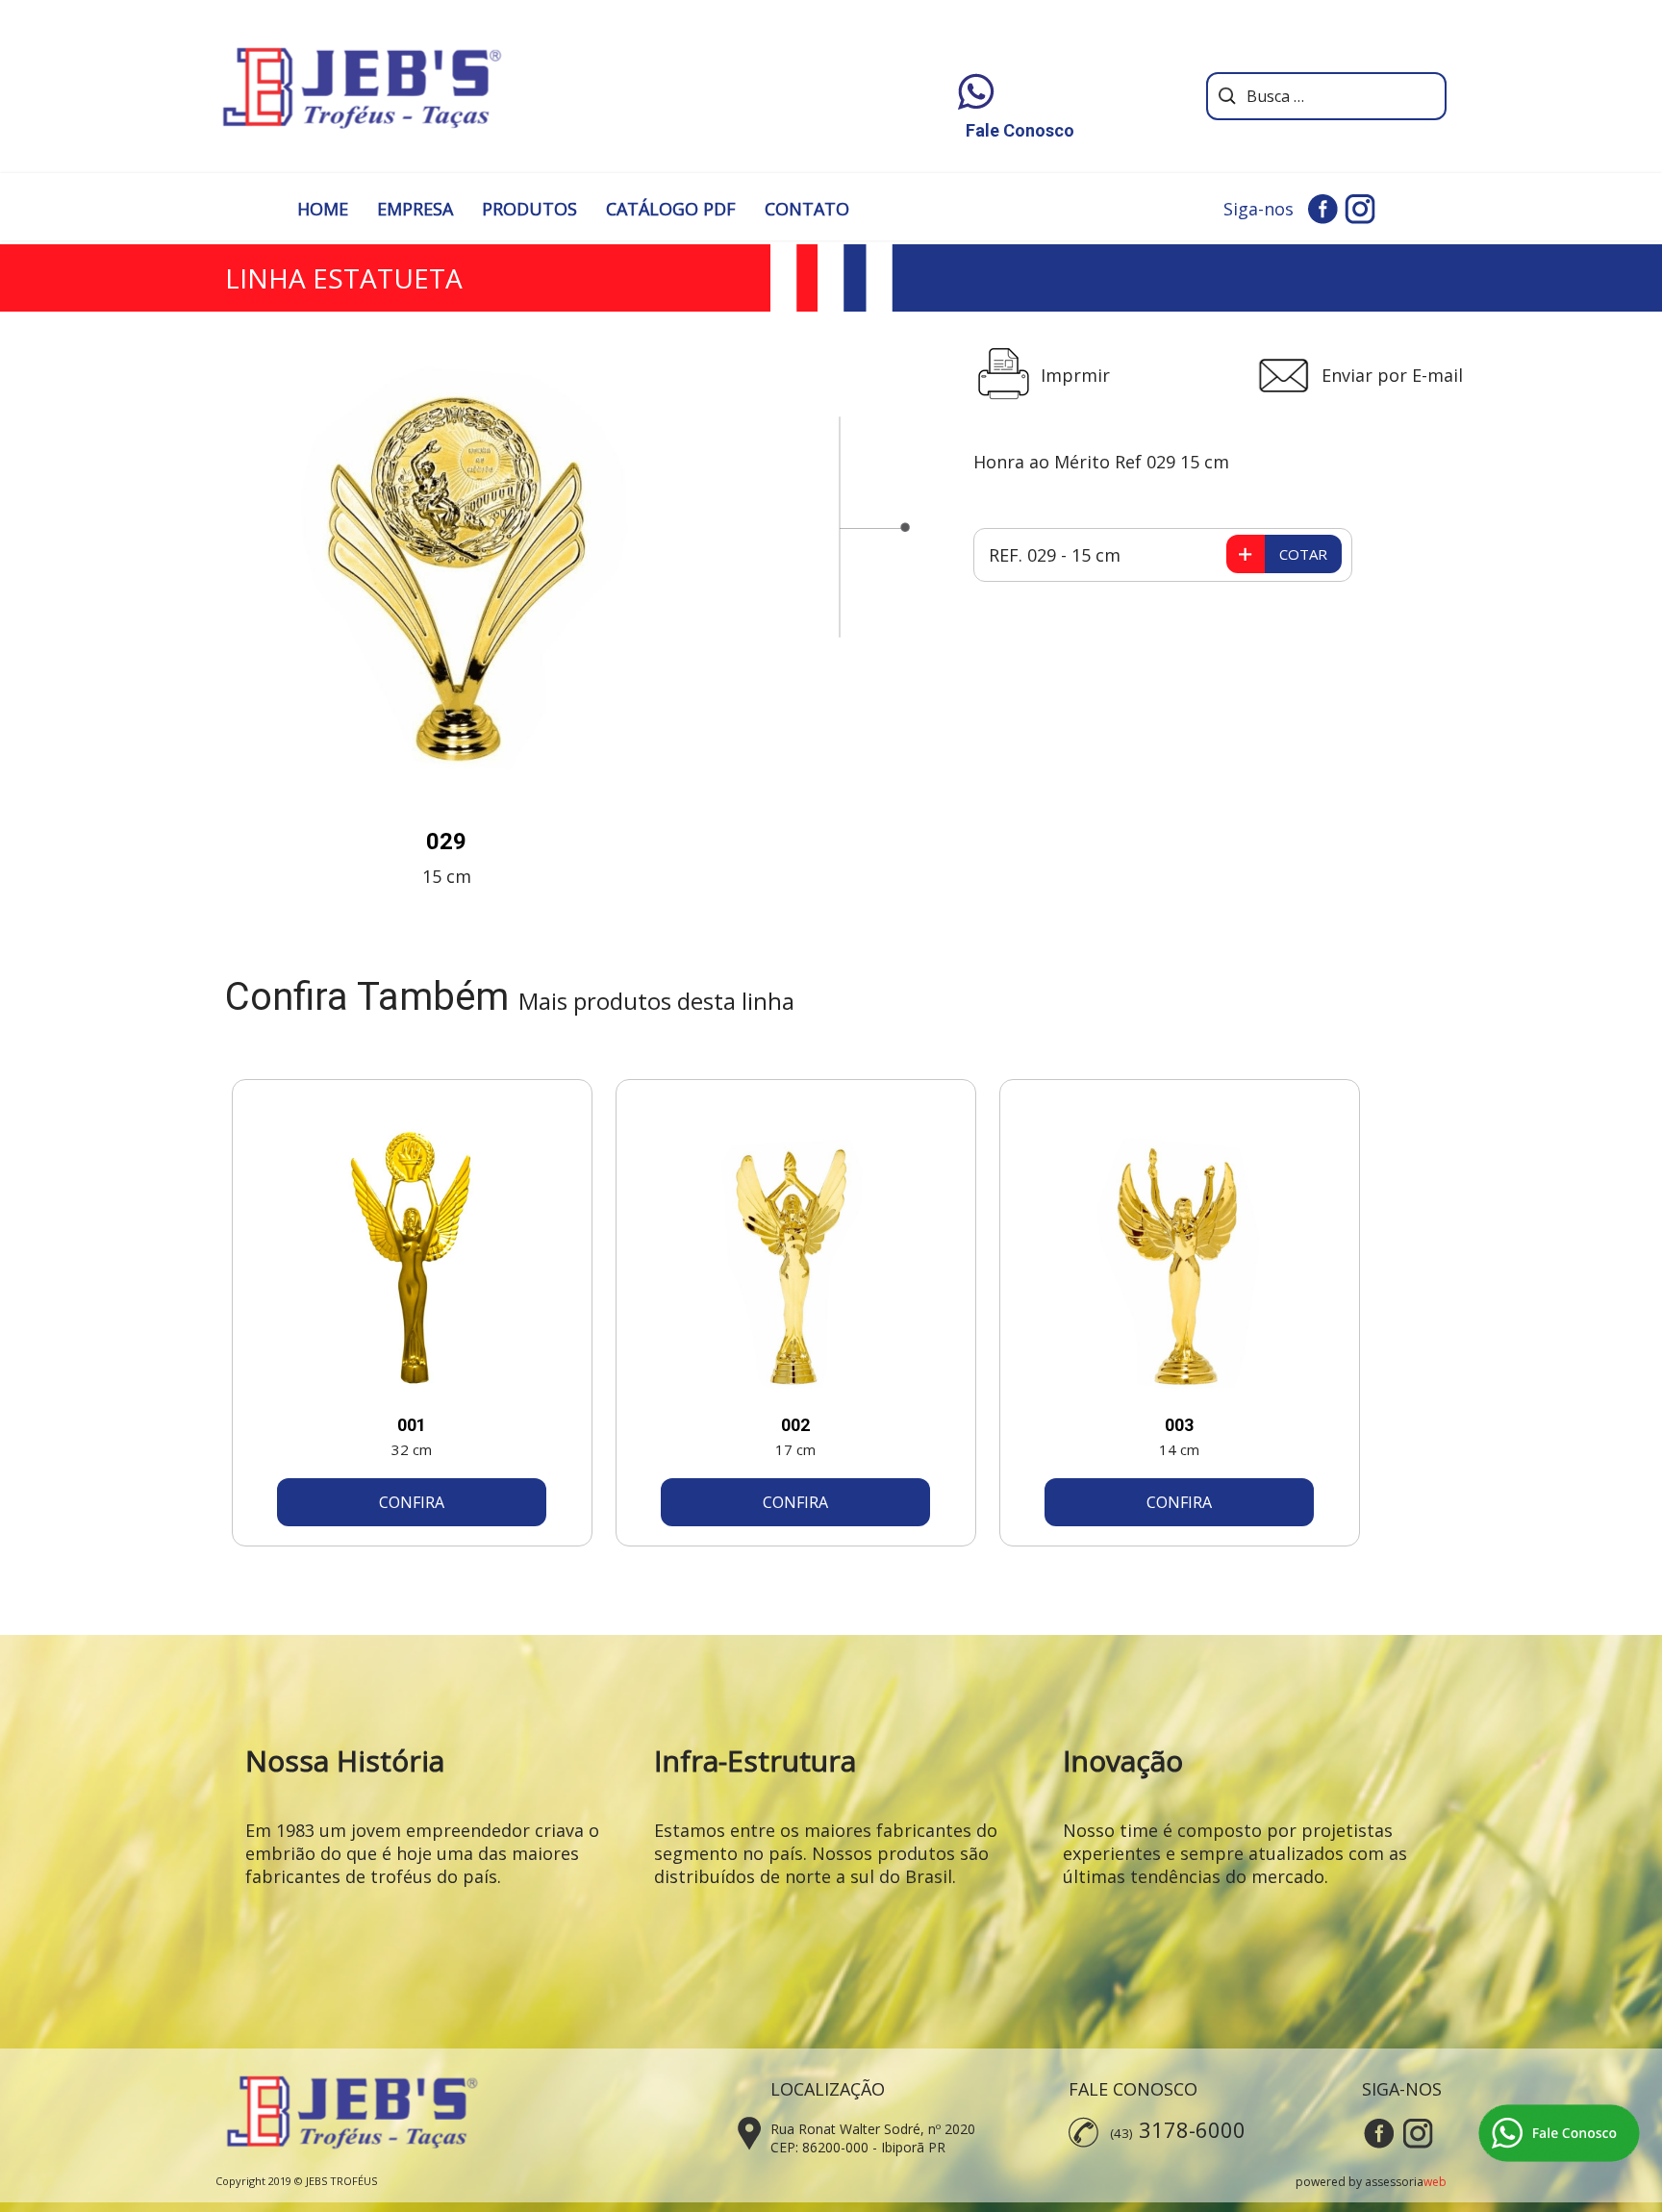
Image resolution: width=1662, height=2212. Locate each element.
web (1435, 2182)
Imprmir (1075, 375)
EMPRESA (415, 209)
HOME (323, 209)
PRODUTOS (529, 209)
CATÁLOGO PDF (671, 209)
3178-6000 (1192, 2129)
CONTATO (807, 209)
